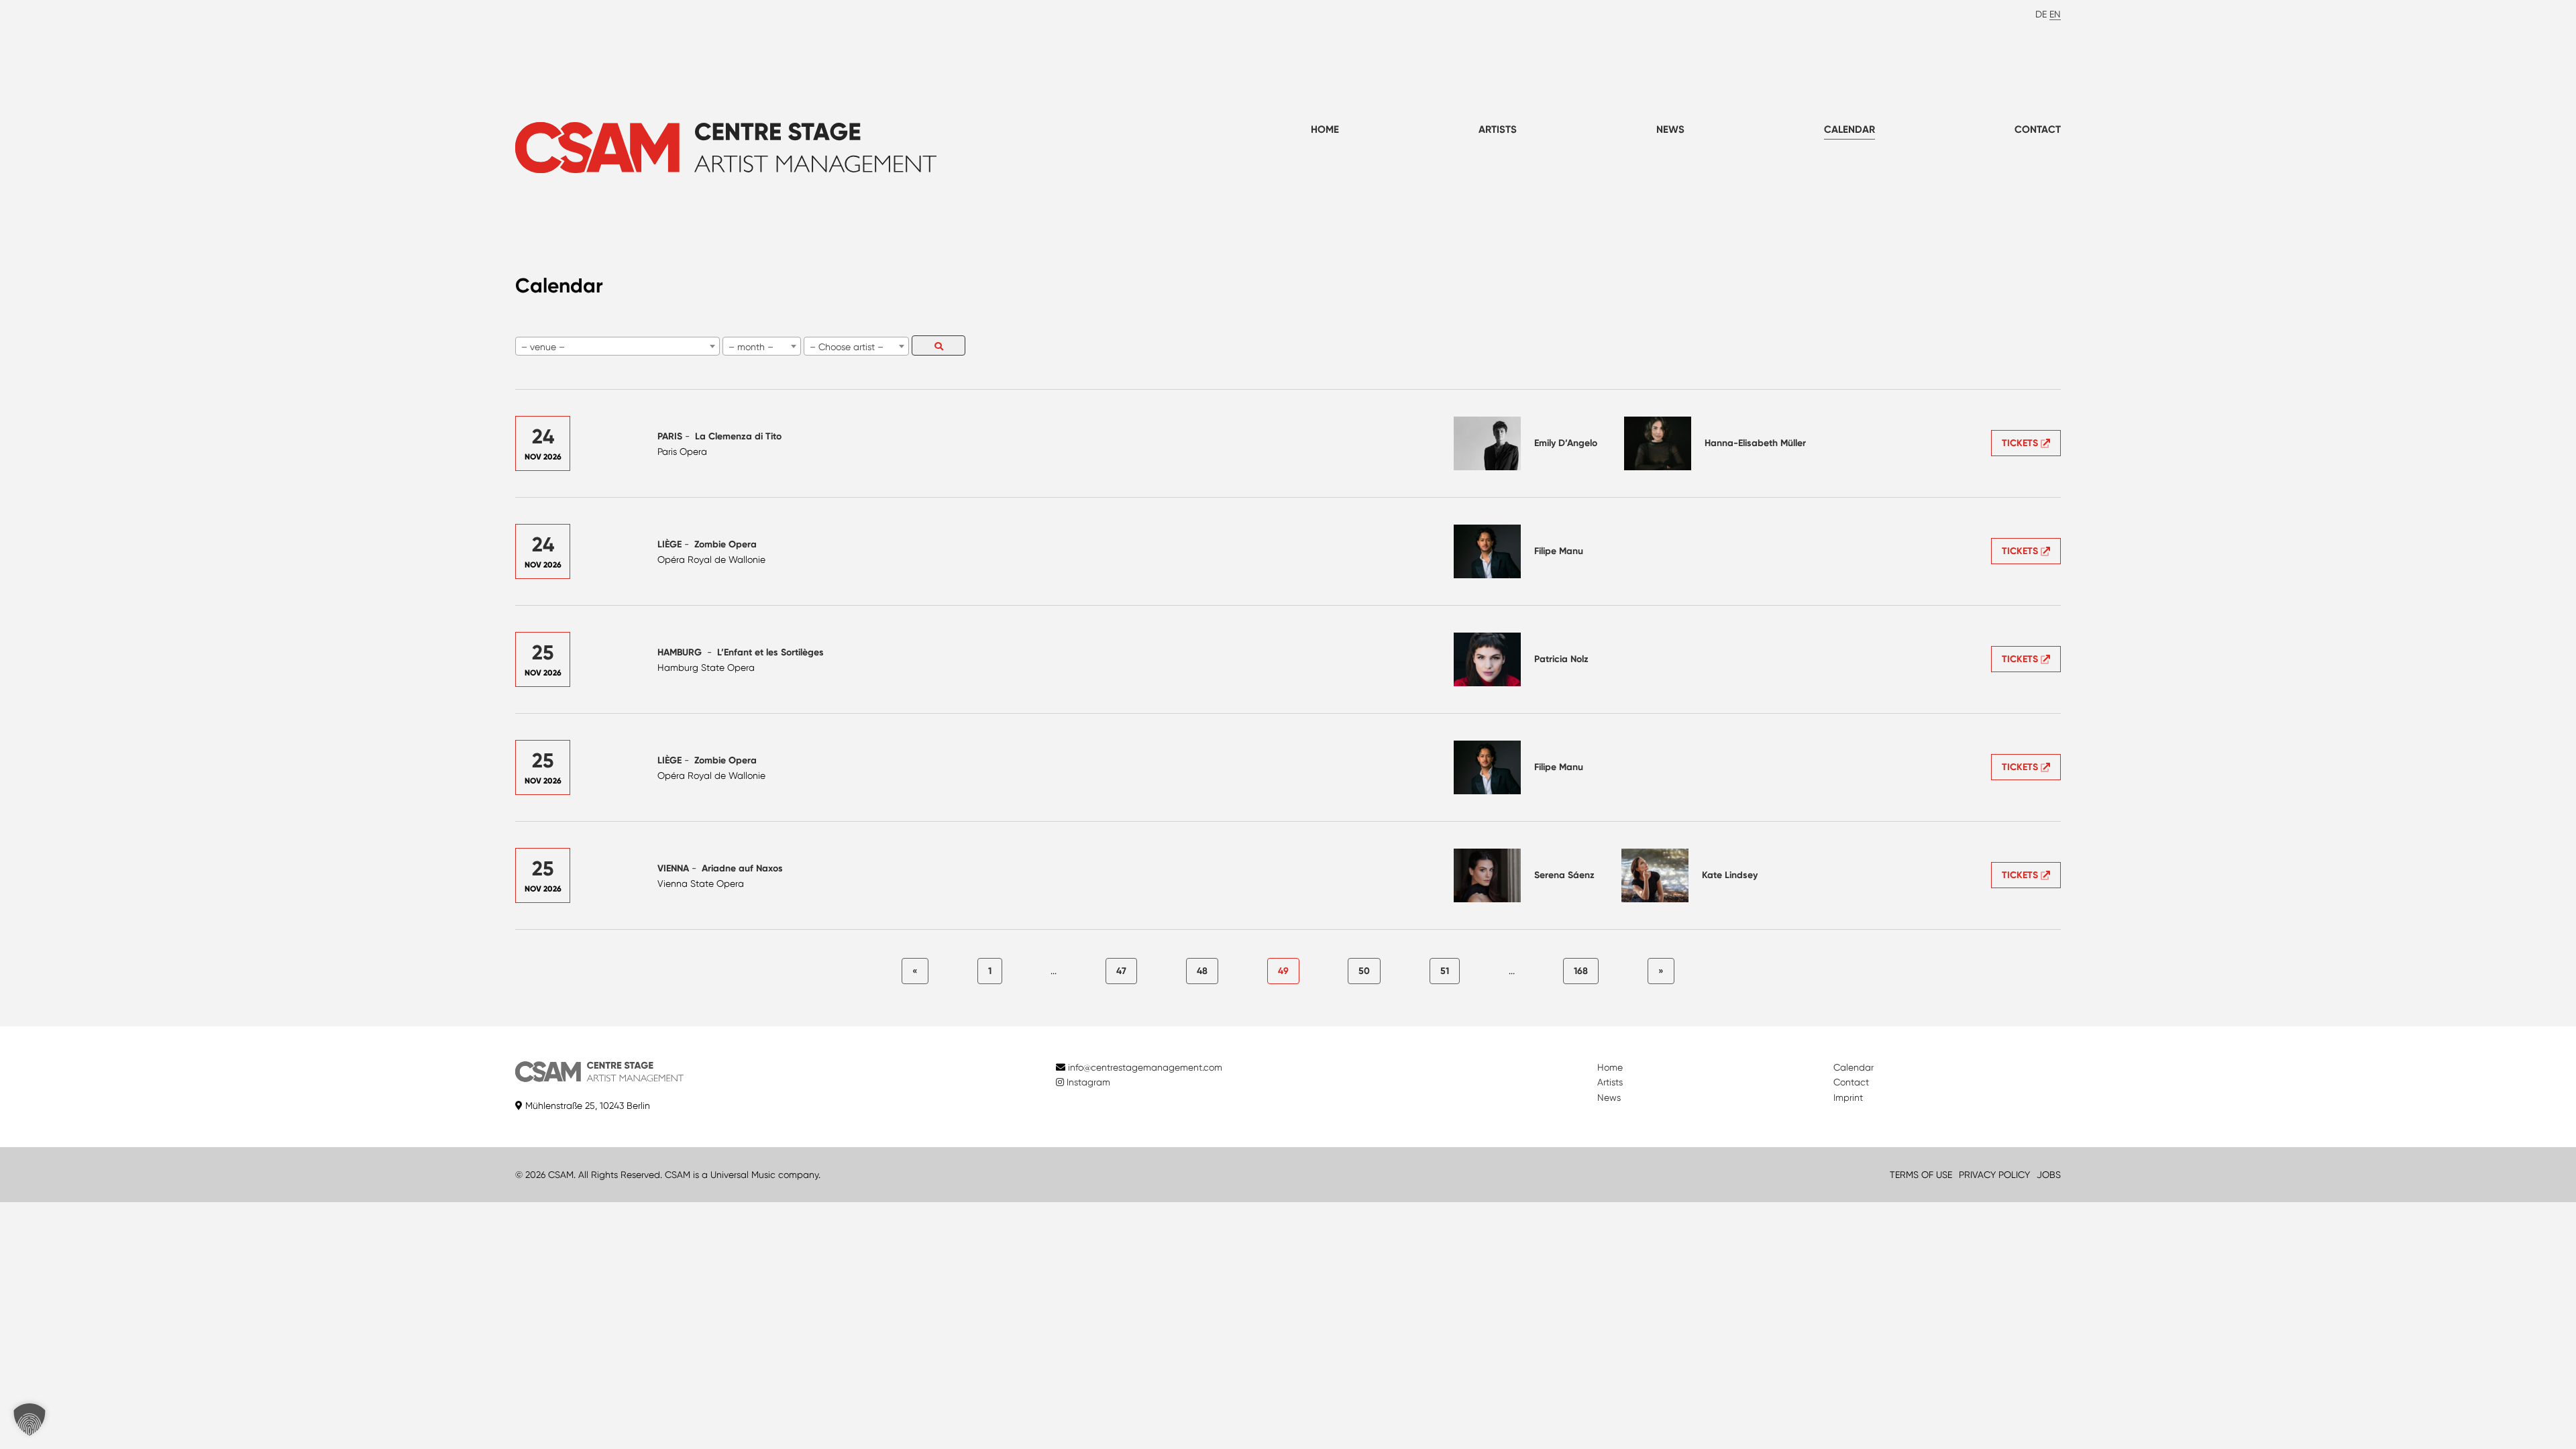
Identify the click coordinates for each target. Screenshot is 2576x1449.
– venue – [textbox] (543, 347)
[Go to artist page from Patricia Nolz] (1487, 659)
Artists (1498, 129)
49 (1283, 971)
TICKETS (2021, 443)
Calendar (1849, 129)
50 (1364, 971)
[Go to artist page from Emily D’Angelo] (1487, 443)
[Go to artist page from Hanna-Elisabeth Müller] (1658, 443)
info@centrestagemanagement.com (1145, 1067)
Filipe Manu (1559, 551)
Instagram (1087, 1082)
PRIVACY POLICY (1994, 1175)
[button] (30, 1419)
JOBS (2049, 1175)
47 (1121, 971)
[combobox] (618, 346)
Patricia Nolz (1561, 659)
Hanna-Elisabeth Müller (1755, 443)
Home (1325, 129)
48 (1202, 971)
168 (1581, 971)
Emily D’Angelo (1566, 443)
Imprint (1848, 1097)
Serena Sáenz (1564, 875)
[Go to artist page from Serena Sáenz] (1487, 875)
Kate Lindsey (1730, 875)
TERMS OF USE (1921, 1175)
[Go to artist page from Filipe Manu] (1487, 551)
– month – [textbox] (751, 347)
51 (1445, 971)
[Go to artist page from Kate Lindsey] (1655, 875)
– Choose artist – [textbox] (847, 347)
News (1670, 129)
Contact (2038, 129)
